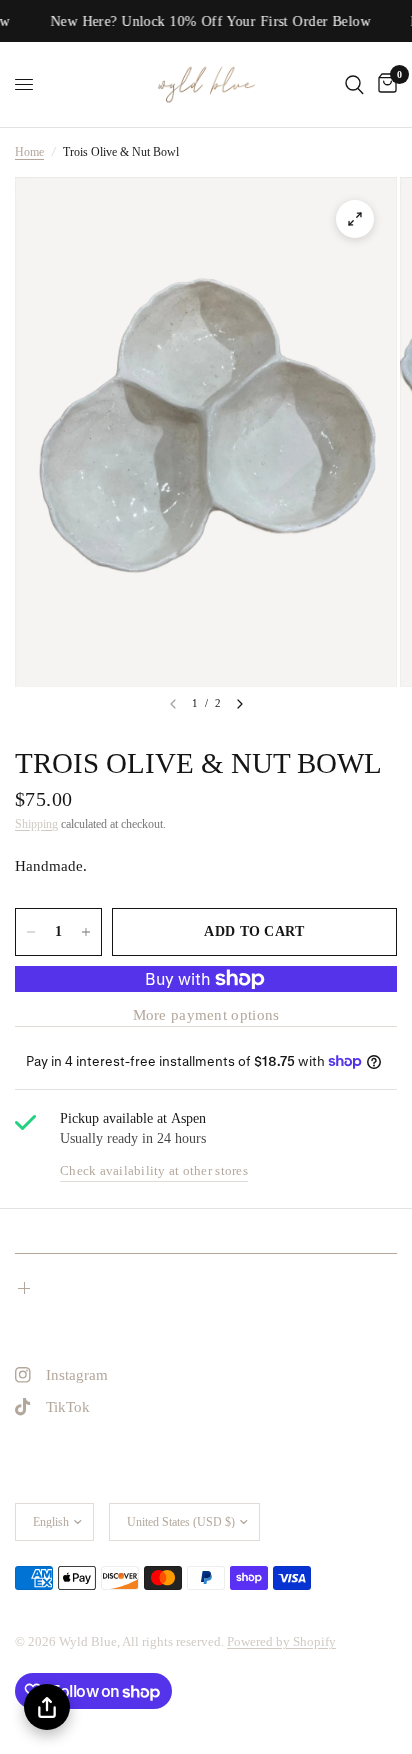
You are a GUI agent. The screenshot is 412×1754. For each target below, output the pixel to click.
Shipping (36, 824)
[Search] (354, 84)
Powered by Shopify (281, 1641)
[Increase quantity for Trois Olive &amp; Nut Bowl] (86, 932)
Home (29, 152)
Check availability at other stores (154, 1170)
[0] (384, 84)
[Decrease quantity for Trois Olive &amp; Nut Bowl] (31, 932)
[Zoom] (355, 219)
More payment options (206, 1015)
